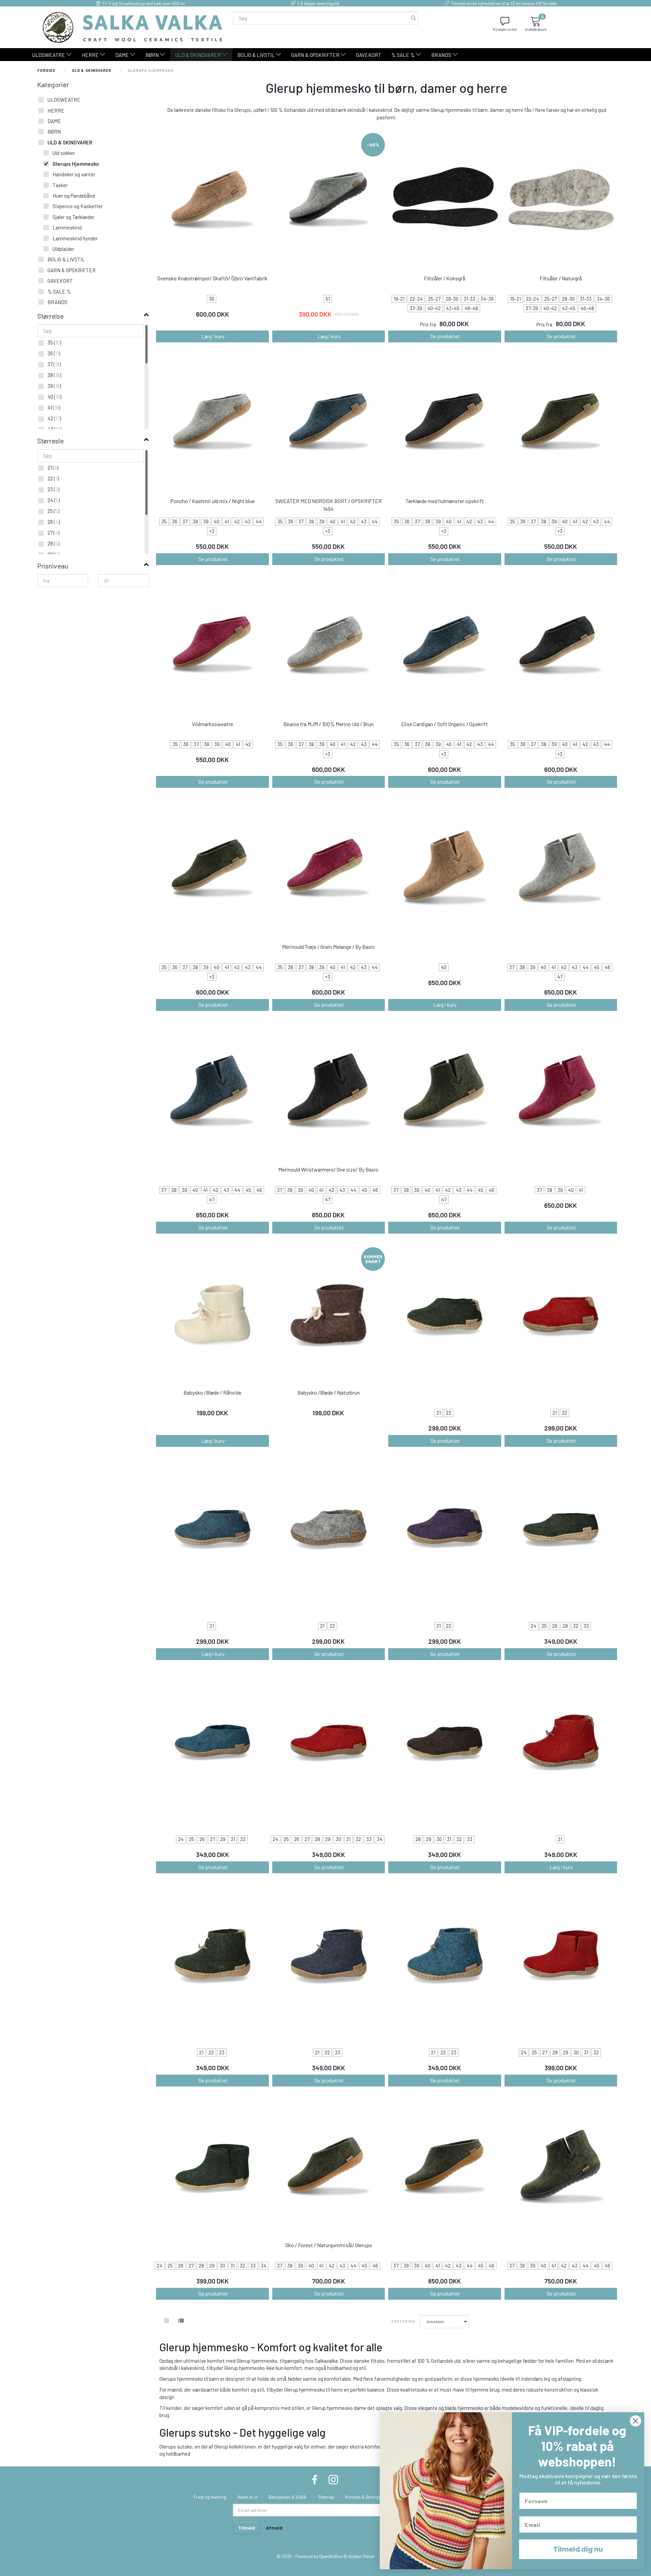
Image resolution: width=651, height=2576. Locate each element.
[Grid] (167, 2321)
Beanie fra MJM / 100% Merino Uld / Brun (329, 724)
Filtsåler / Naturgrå (561, 278)
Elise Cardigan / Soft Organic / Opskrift (445, 724)
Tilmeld (246, 2528)
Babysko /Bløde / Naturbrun (329, 1392)
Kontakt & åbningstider (367, 2497)
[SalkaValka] (133, 26)
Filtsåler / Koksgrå (445, 278)
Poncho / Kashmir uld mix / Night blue (212, 501)
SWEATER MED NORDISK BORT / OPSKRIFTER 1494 (329, 505)
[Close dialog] (636, 2421)
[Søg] (414, 18)
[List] (181, 2321)
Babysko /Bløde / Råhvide (212, 1392)
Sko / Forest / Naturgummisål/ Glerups (329, 2245)
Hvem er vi (247, 2497)
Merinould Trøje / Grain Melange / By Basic (329, 947)
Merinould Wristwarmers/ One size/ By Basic (328, 1169)
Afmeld (274, 2528)
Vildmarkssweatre (212, 724)
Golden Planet (361, 2556)
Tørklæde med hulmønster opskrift (445, 501)
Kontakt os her (505, 29)
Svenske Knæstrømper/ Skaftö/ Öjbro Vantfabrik (212, 278)
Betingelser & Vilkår (288, 2497)
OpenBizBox (331, 2556)
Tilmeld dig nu (578, 2549)
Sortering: (404, 2321)
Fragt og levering (210, 2497)
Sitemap (326, 2497)
